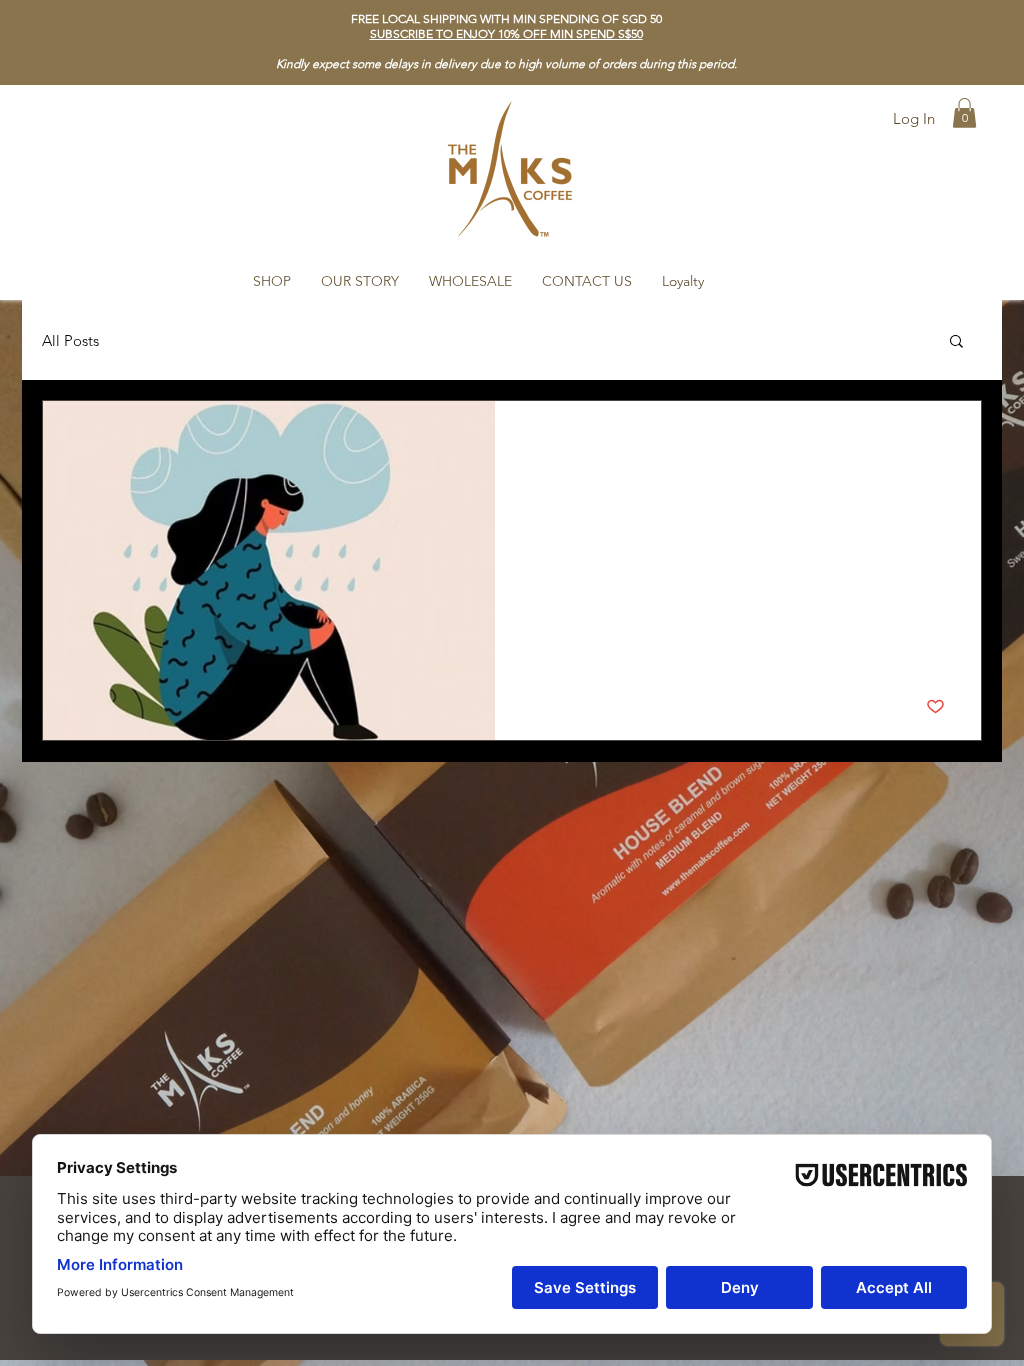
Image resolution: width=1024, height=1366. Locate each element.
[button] (506, 33)
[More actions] (942, 442)
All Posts (70, 340)
